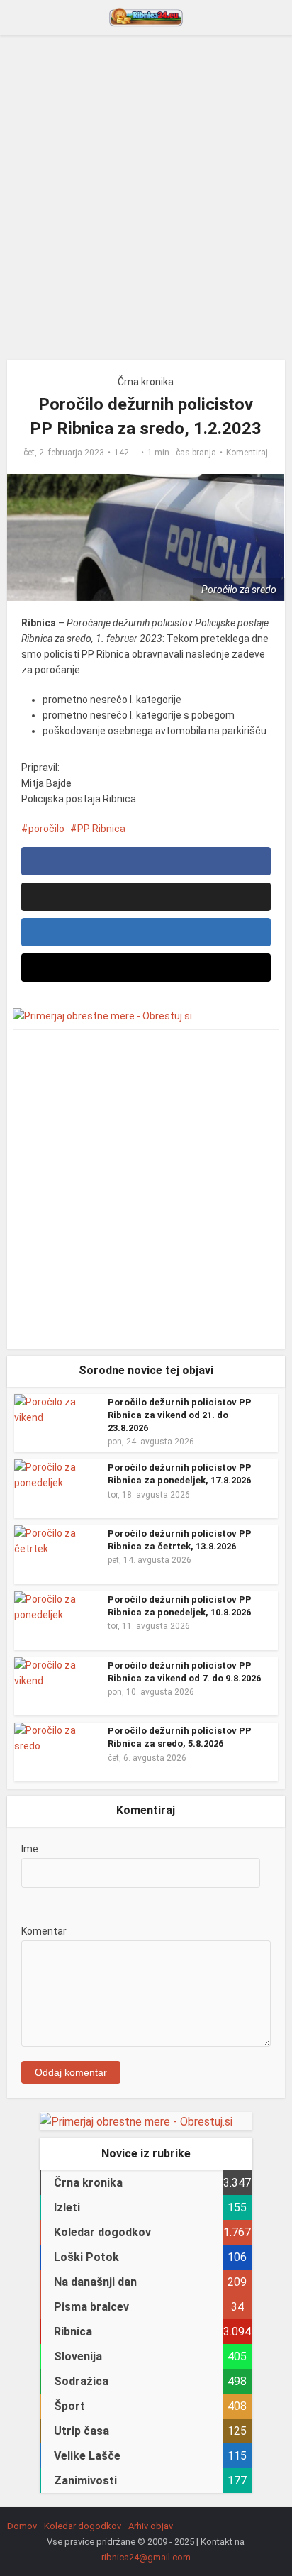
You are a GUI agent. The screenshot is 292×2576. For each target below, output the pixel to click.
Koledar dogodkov (83, 2526)
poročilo (46, 829)
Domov (22, 2526)
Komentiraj (247, 453)
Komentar (44, 1931)
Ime (30, 1849)
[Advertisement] (146, 203)
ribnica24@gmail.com (146, 2557)
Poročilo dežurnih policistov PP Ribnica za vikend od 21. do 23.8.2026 (180, 1415)
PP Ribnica (101, 829)
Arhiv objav (151, 2526)
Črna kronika (146, 382)
